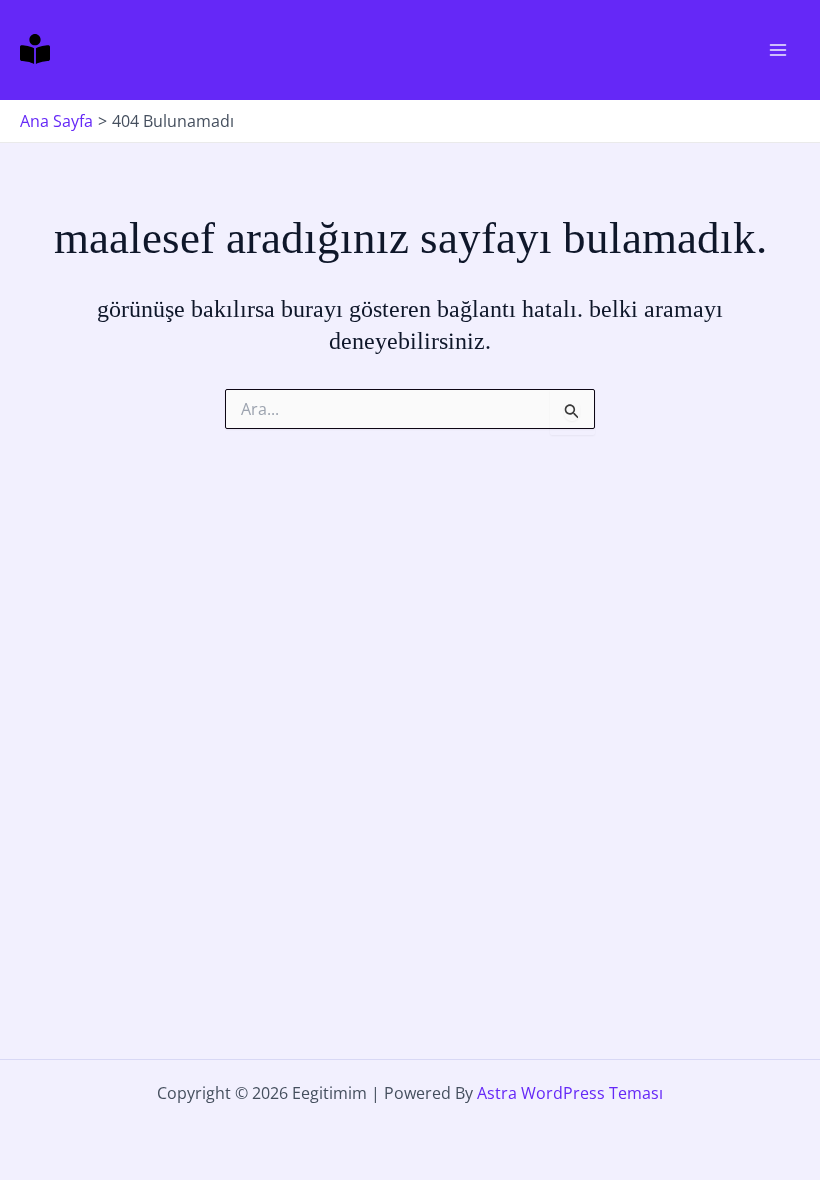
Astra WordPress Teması (570, 1093)
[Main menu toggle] (778, 50)
